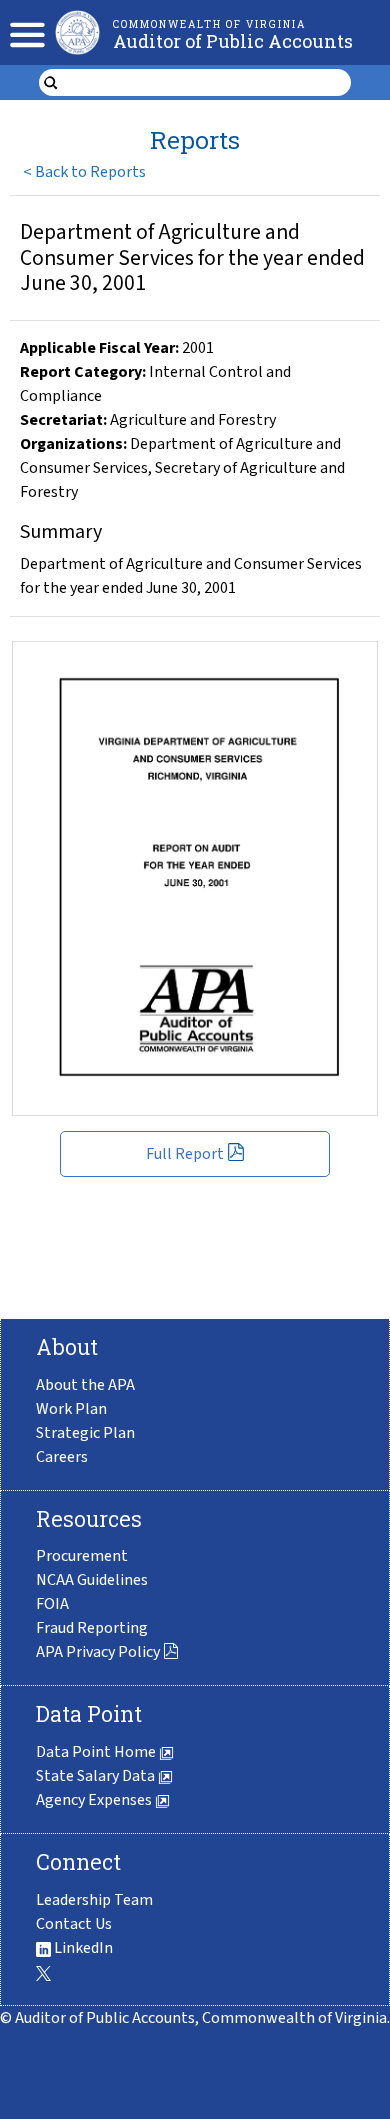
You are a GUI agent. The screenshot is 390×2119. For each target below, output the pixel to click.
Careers (62, 1457)
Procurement (82, 1556)
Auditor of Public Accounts (233, 41)
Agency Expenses (95, 1800)
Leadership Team (94, 1900)
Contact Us (74, 1924)
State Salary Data (97, 1776)
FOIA (52, 1604)
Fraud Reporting (92, 1628)
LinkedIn (82, 1948)
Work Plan (71, 1409)
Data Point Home (97, 1752)
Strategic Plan (85, 1433)
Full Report (185, 1154)
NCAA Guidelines (92, 1580)
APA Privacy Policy (98, 1652)
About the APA (85, 1385)
